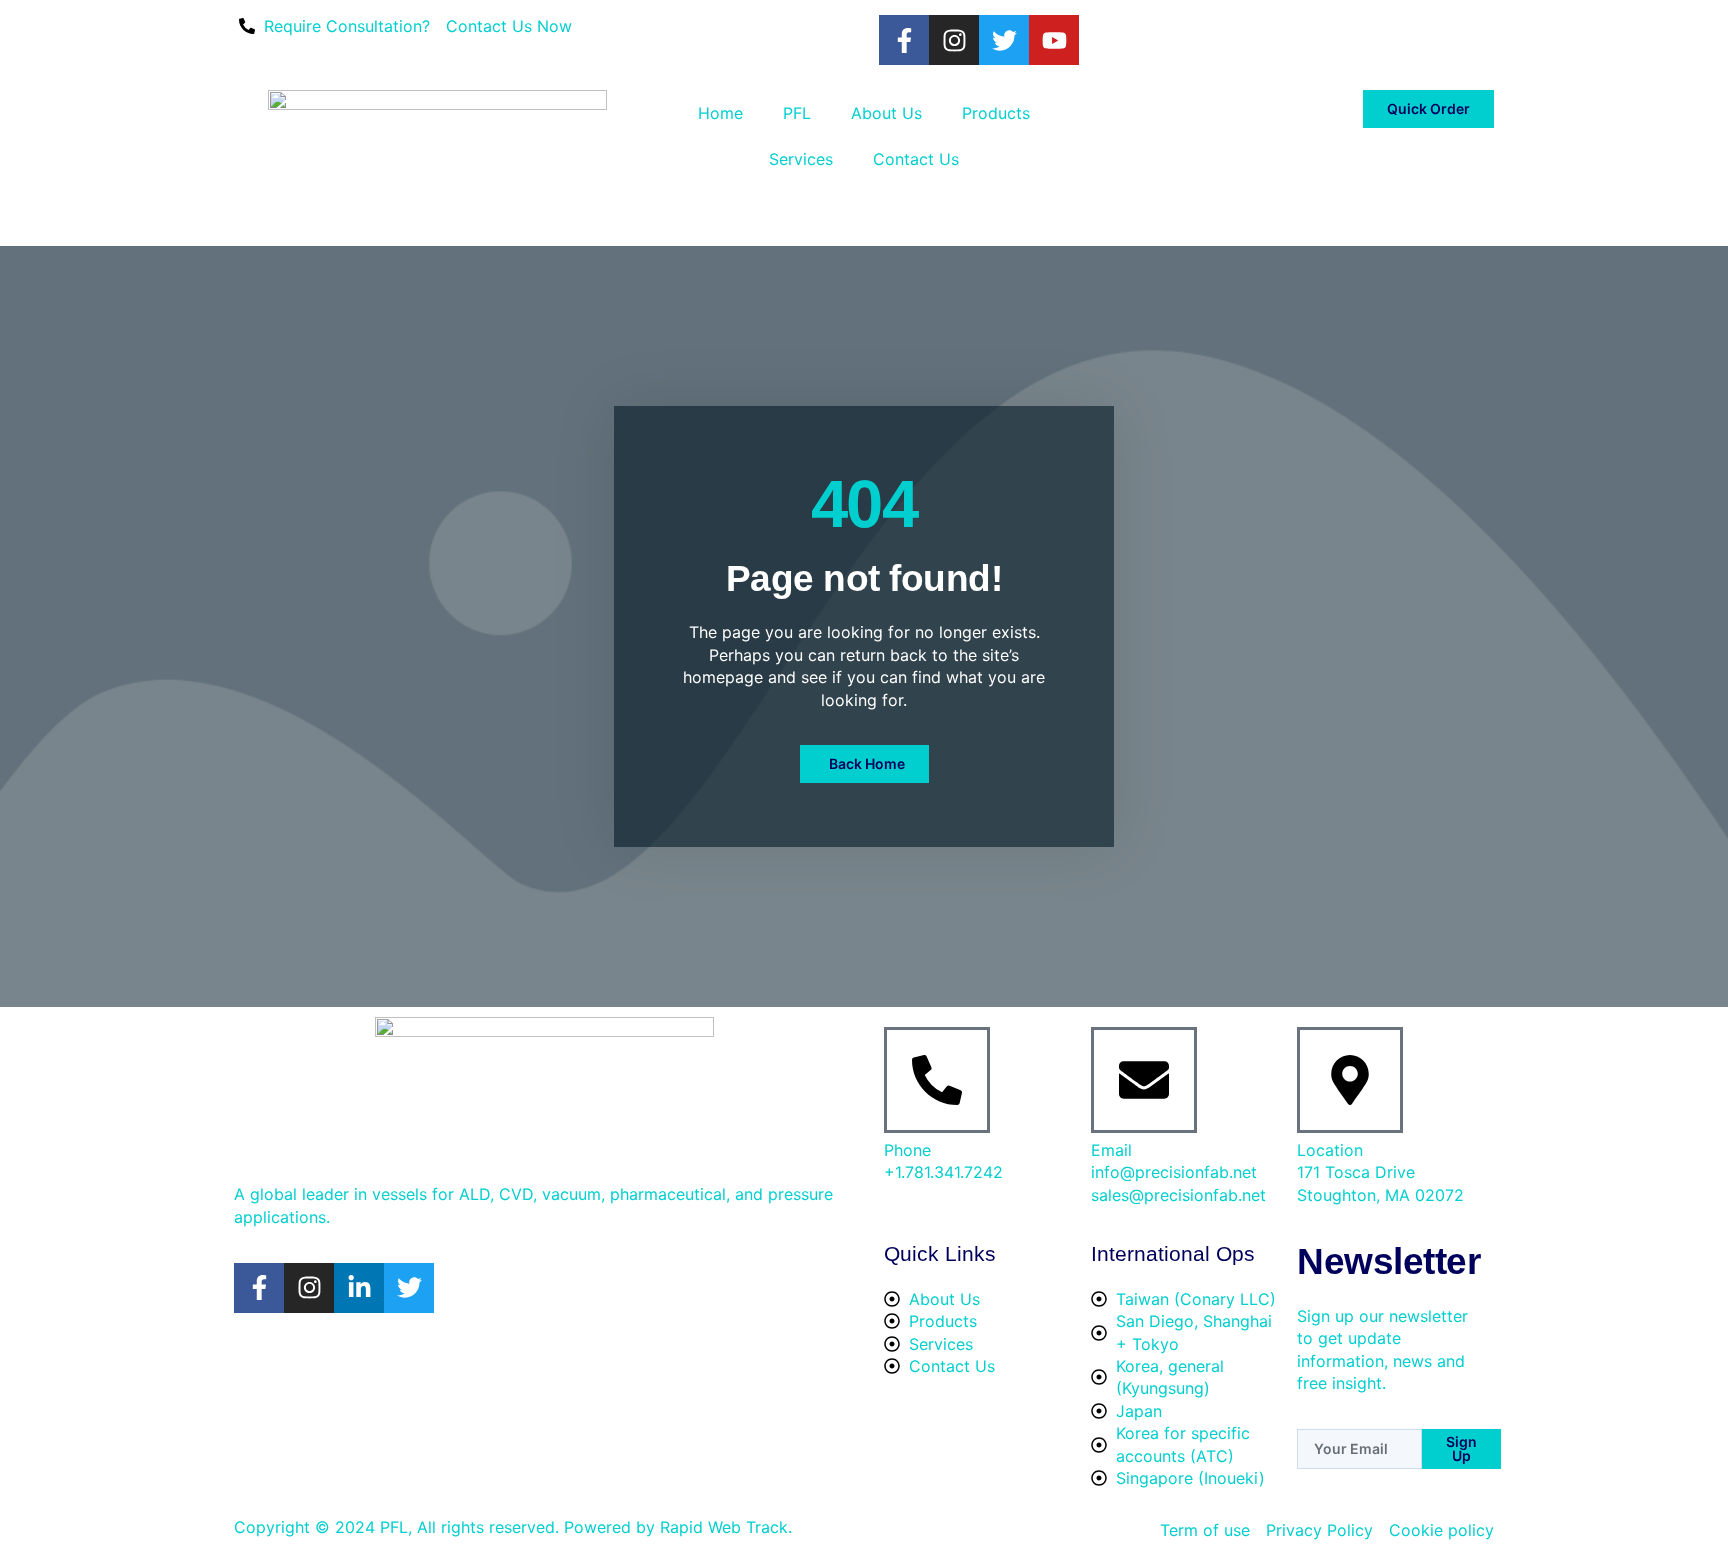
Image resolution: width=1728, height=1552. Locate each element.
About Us (886, 113)
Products (996, 113)
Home (720, 113)
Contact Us (916, 159)
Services (801, 159)
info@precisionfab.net (1174, 1172)
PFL (797, 113)
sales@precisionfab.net (1178, 1195)
